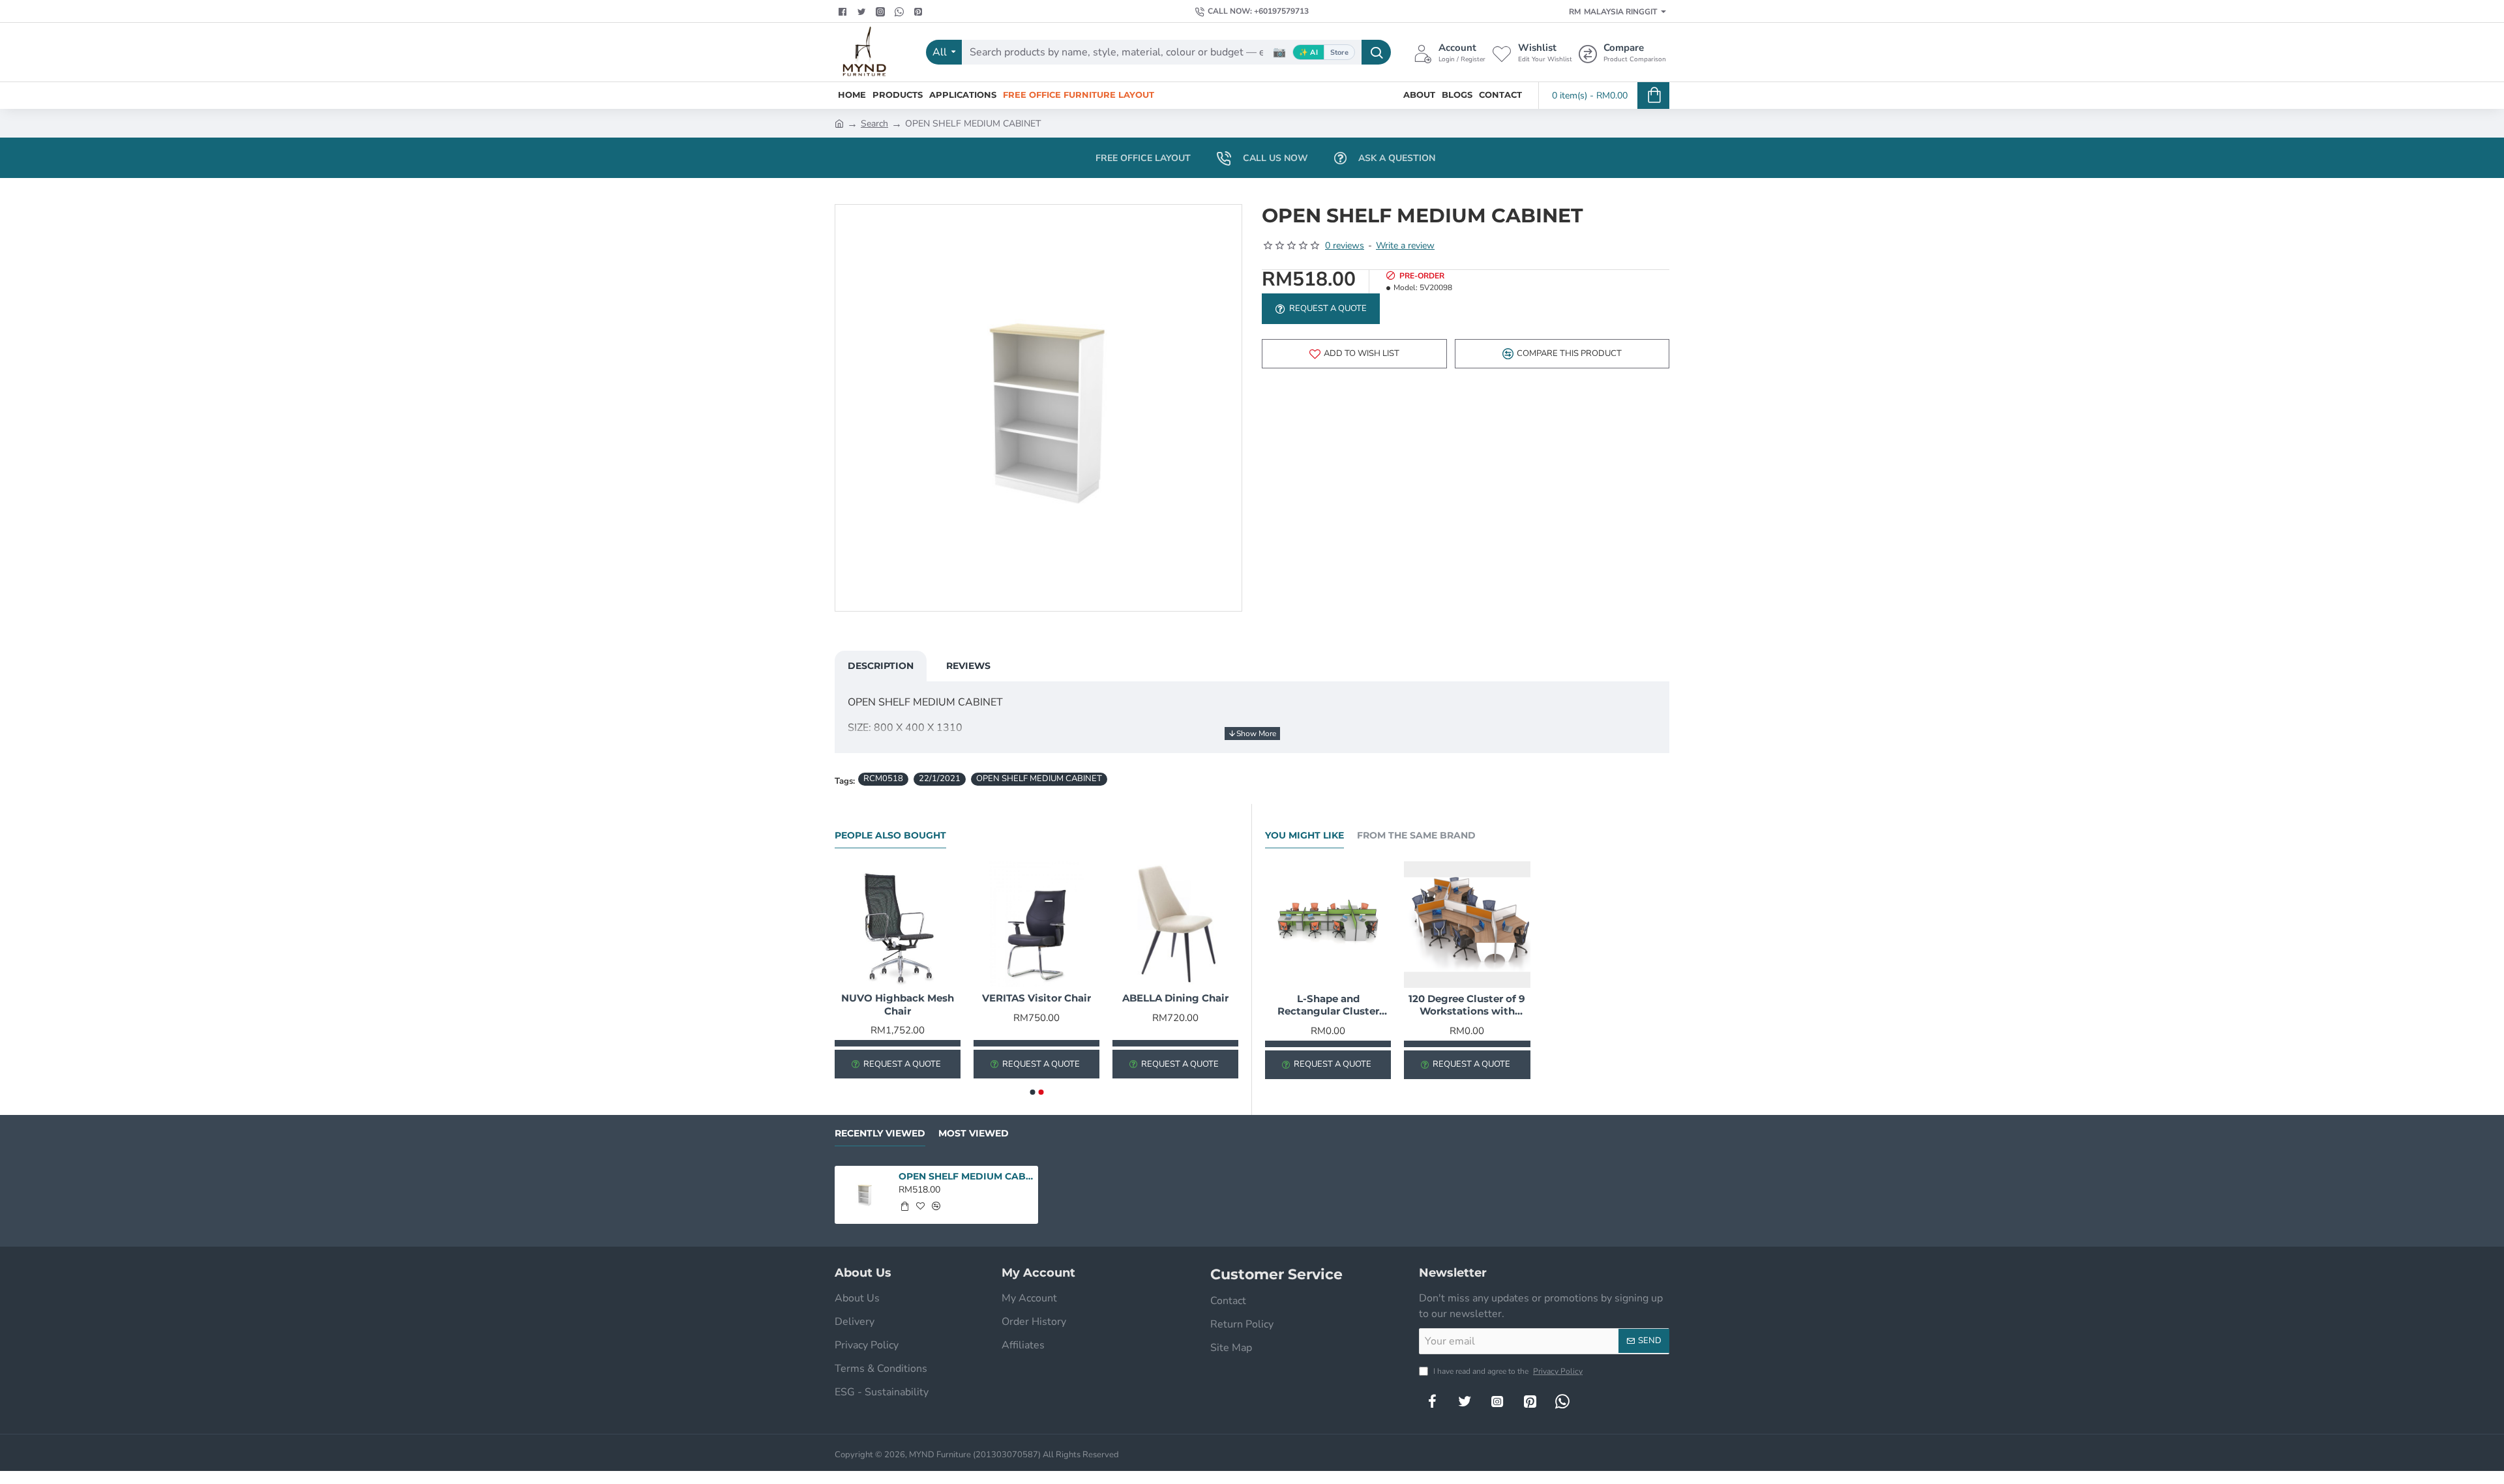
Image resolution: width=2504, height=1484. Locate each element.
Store (1339, 52)
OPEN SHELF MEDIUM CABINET (1039, 779)
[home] (839, 123)
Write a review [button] (1405, 245)
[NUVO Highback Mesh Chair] (898, 924)
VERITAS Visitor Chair (1036, 998)
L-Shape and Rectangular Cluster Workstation (1328, 1005)
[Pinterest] (920, 12)
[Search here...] (1376, 52)
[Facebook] (844, 12)
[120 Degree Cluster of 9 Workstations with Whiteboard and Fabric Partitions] (1467, 924)
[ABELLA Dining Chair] (1175, 924)
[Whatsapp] (901, 12)
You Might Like (1304, 836)
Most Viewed (974, 1134)
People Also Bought (890, 836)
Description (881, 666)
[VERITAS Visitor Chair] (1036, 924)
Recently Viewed (880, 1134)
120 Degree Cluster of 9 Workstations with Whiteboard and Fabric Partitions (1467, 1005)
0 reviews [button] (1345, 245)
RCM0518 (883, 779)
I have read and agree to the (1507, 1371)
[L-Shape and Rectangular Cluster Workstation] (1328, 924)
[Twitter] (863, 12)
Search (874, 124)
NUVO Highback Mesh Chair (898, 1004)
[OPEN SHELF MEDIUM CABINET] (864, 1195)
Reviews (968, 666)
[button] (1354, 354)
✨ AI (1308, 52)
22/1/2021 (940, 779)
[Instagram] (1497, 1401)
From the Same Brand (1416, 836)
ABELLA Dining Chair (1175, 998)
